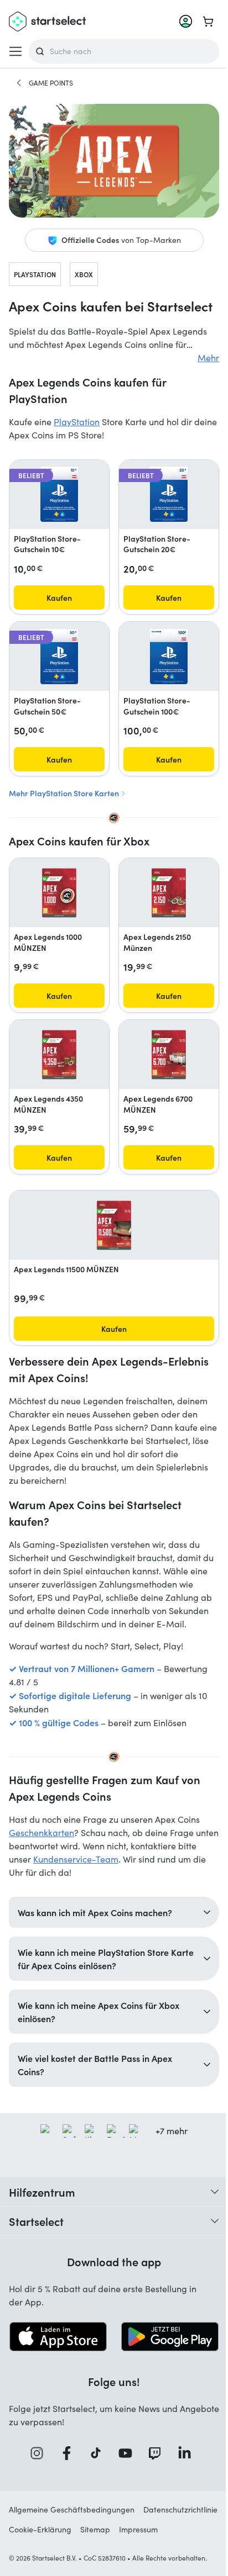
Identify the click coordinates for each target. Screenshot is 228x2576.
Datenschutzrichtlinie (46, 2556)
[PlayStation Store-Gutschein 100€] (169, 657)
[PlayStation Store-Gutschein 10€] (59, 494)
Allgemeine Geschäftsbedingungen (72, 2536)
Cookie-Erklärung (123, 2556)
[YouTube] (125, 2480)
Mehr (208, 358)
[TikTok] (95, 2480)
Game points (51, 83)
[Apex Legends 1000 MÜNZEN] (59, 893)
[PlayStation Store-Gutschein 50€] (59, 657)
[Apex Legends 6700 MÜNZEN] (169, 1055)
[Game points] (19, 83)
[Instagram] (37, 2480)
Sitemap (178, 2556)
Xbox (84, 274)
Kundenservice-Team (76, 1859)
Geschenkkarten (42, 1832)
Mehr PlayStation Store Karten (65, 793)
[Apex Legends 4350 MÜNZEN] (59, 1055)
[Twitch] (154, 2480)
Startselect (36, 2249)
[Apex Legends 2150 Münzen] (169, 893)
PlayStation (35, 274)
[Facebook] (66, 2480)
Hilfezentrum (42, 2220)
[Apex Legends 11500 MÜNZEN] (114, 1225)
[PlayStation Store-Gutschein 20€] (169, 494)
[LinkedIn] (184, 2480)
